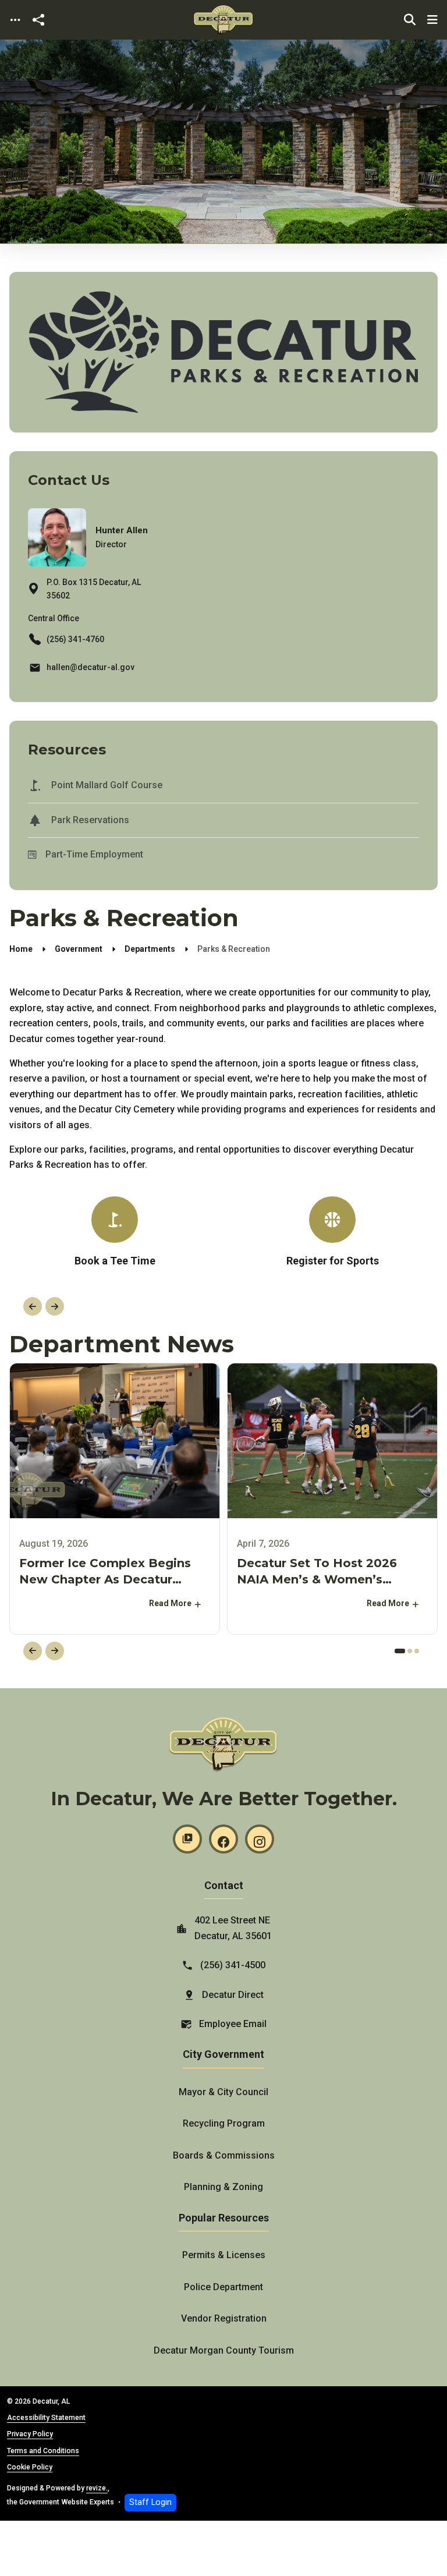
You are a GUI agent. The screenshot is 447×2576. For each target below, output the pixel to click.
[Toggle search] (410, 20)
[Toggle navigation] (15, 20)
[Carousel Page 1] (397, 1651)
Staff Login (150, 2502)
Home (21, 949)
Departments (150, 949)
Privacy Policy (30, 2434)
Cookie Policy (30, 2467)
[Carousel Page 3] (417, 1651)
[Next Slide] (55, 1306)
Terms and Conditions (43, 2451)
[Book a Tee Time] (115, 1233)
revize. (97, 2488)
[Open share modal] (38, 20)
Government (79, 949)
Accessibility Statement (46, 2418)
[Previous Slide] (33, 1306)
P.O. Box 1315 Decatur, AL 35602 (94, 589)
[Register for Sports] (332, 1236)
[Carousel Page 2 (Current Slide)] (407, 1651)
